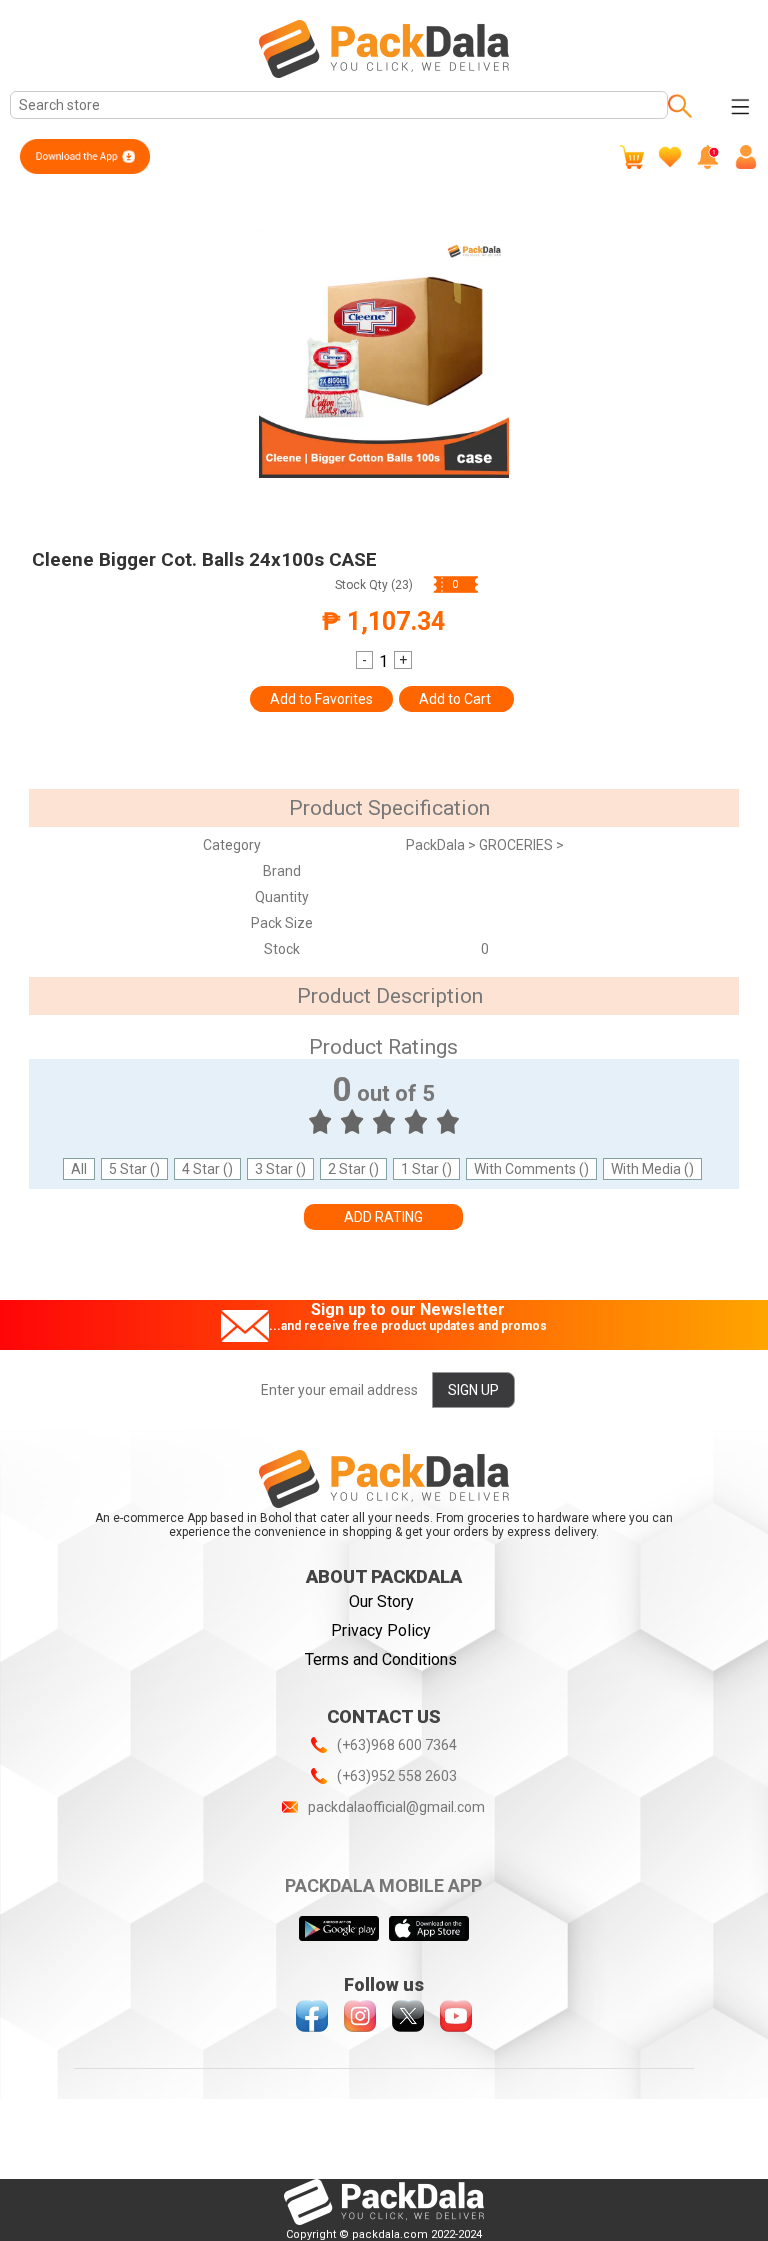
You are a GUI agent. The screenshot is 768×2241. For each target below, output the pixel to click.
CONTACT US (384, 1716)
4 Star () (207, 1169)
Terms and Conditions (381, 1659)
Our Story (381, 1601)
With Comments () (531, 1169)
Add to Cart (456, 699)
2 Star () (353, 1169)
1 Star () (426, 1169)
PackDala (437, 845)
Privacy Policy (381, 1630)
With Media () (652, 1169)
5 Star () (134, 1169)
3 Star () (280, 1169)
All (79, 1169)
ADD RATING (383, 1217)
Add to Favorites (321, 699)
